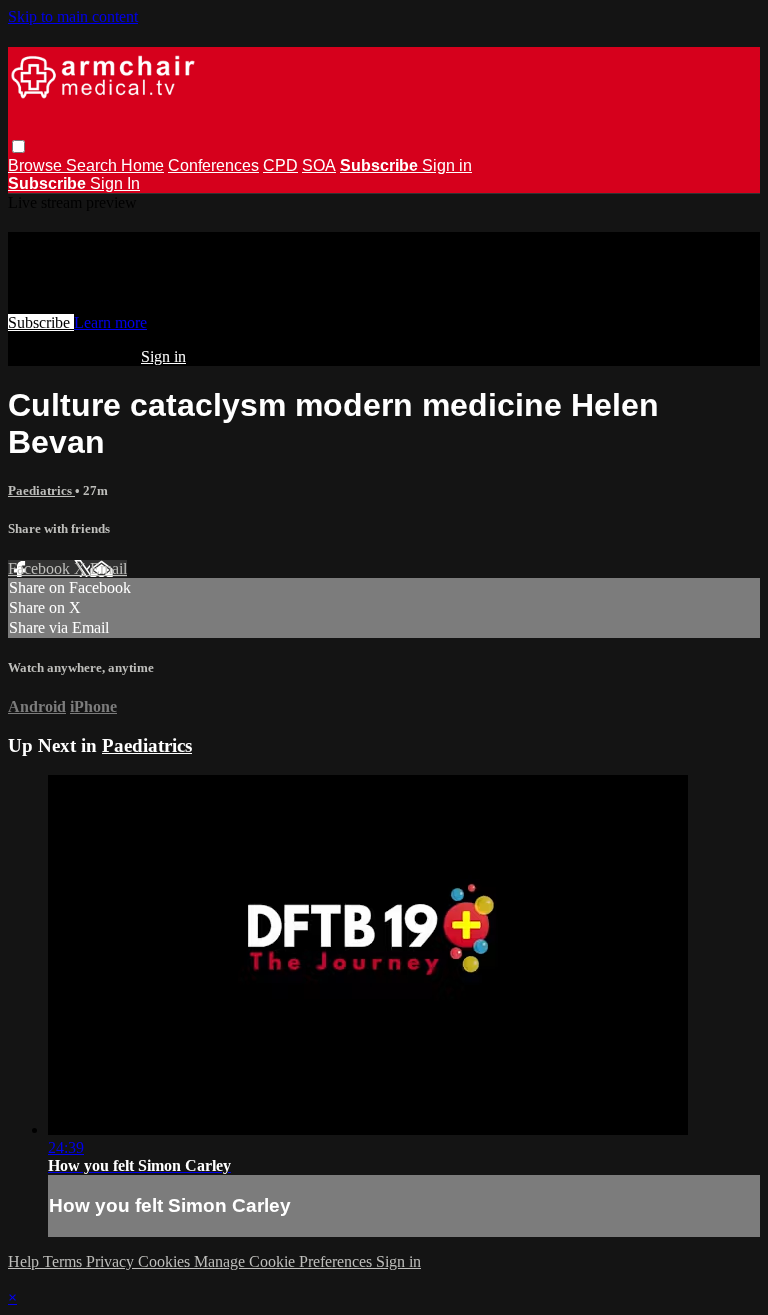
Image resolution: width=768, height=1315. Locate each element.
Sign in (447, 165)
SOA (319, 165)
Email (108, 568)
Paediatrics (41, 490)
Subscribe (41, 322)
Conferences (213, 165)
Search (93, 165)
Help (25, 1261)
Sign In (115, 183)
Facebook (41, 568)
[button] (18, 146)
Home (142, 165)
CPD (280, 165)
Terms (64, 1261)
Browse (37, 165)
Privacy (112, 1261)
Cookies (166, 1261)
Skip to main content (73, 16)
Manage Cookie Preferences (285, 1261)
